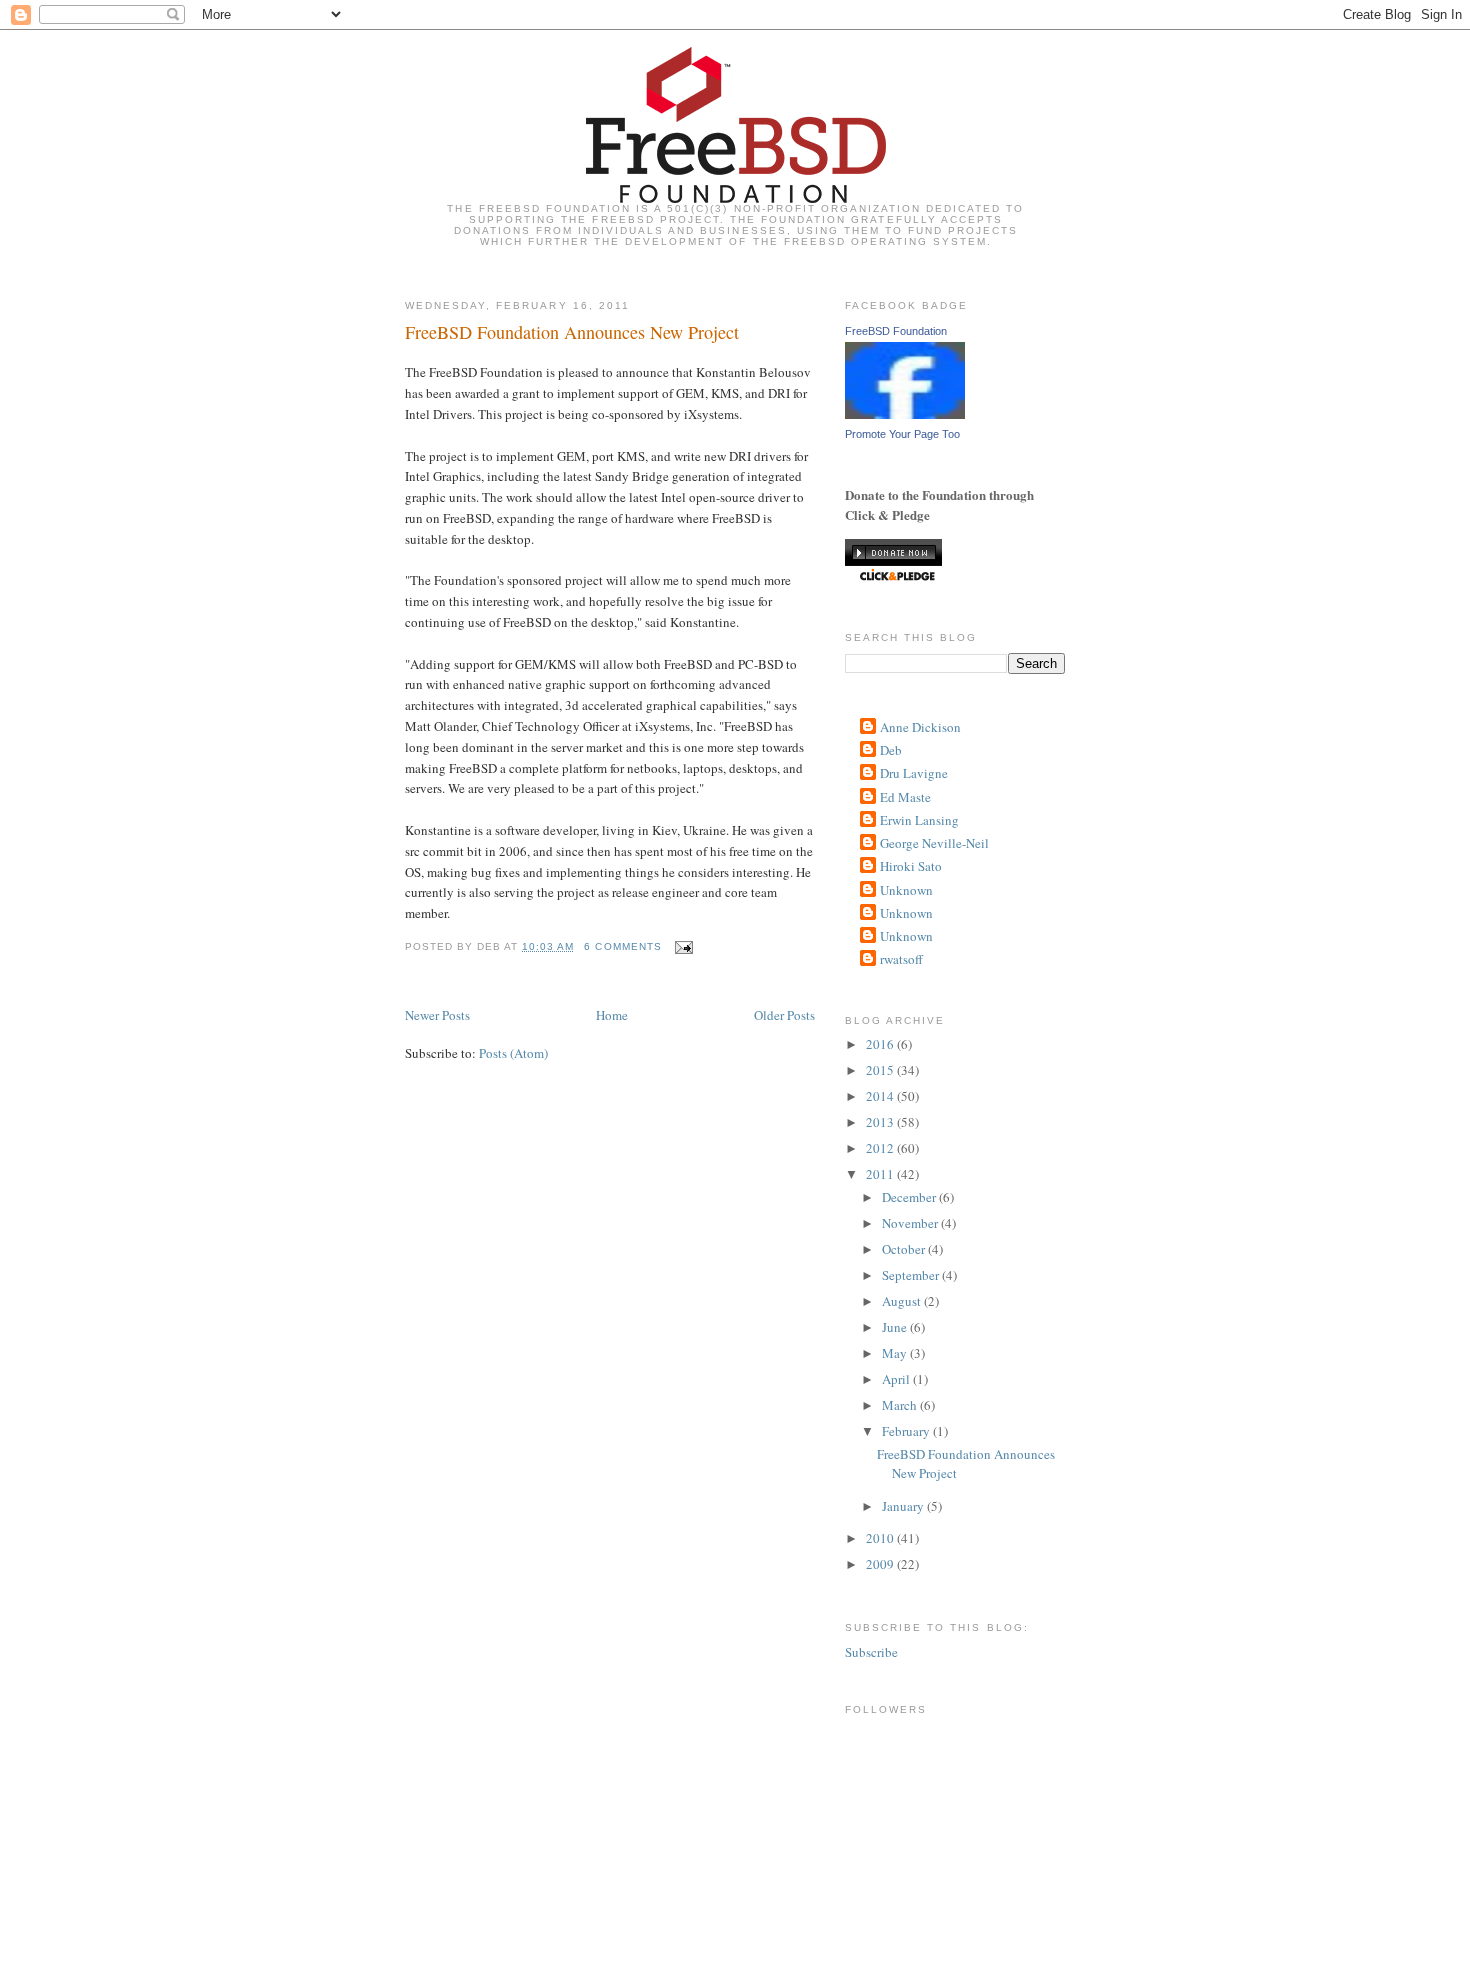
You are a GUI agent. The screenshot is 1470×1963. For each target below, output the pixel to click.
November (911, 1223)
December (910, 1197)
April (897, 1379)
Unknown (906, 890)
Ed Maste (905, 797)
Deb (891, 750)
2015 (881, 1070)
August (903, 1301)
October (905, 1249)
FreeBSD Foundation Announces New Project (572, 332)
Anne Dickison (920, 727)
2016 (881, 1044)
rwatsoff (901, 959)
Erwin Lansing (919, 820)
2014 (881, 1096)
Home (612, 1015)
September (912, 1275)
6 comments (622, 946)
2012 (881, 1148)
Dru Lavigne (914, 773)
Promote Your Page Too (902, 434)
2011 (881, 1174)
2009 (881, 1564)
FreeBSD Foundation (896, 331)
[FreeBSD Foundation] (905, 414)
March (901, 1405)
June (896, 1327)
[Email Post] (681, 946)
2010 (881, 1538)
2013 (881, 1122)
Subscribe (871, 1652)
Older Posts (784, 1015)
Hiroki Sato (911, 866)
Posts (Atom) (513, 1053)
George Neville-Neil (934, 843)
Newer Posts (437, 1015)
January (904, 1506)
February (907, 1431)
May (896, 1353)
